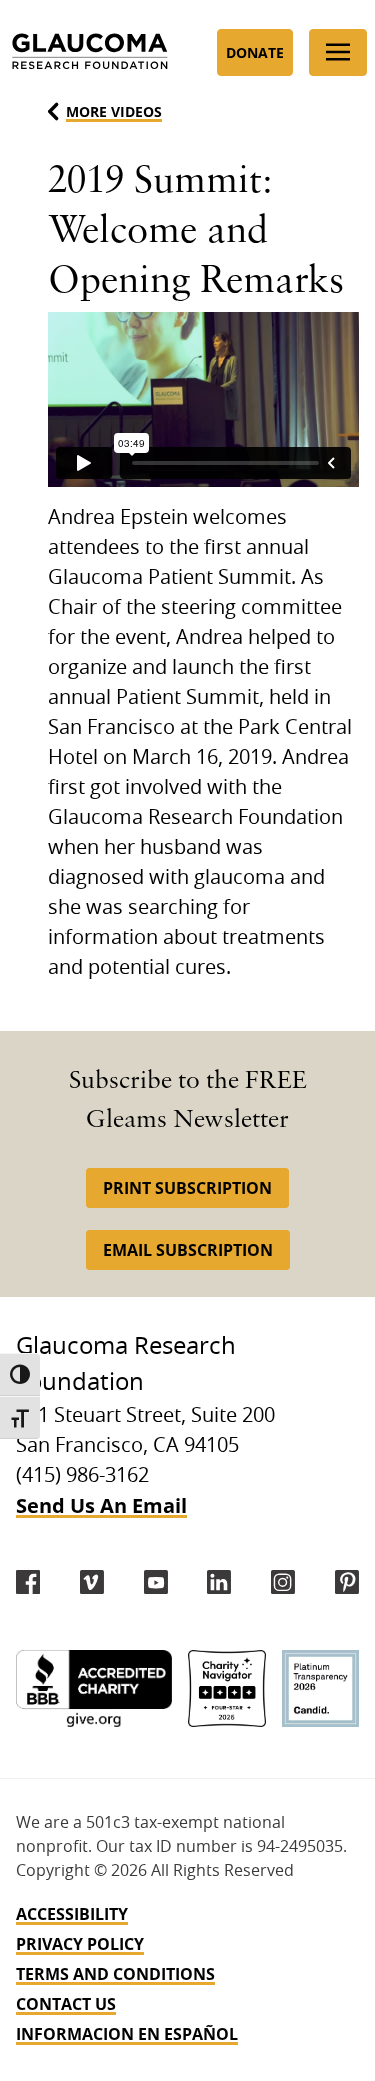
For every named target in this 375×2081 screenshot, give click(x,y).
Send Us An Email (101, 1505)
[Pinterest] (347, 1582)
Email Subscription (188, 1250)
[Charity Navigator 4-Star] (226, 1688)
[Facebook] (28, 1582)
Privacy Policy (80, 1944)
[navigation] (187, 1974)
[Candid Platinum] (320, 1688)
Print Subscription (187, 1188)
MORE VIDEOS (114, 111)
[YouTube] (156, 1582)
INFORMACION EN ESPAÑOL (127, 2034)
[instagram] (283, 1582)
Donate (255, 52)
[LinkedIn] (219, 1582)
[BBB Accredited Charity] (94, 1688)
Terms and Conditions (115, 1974)
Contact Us (66, 2004)
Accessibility (72, 1914)
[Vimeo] (92, 1582)
